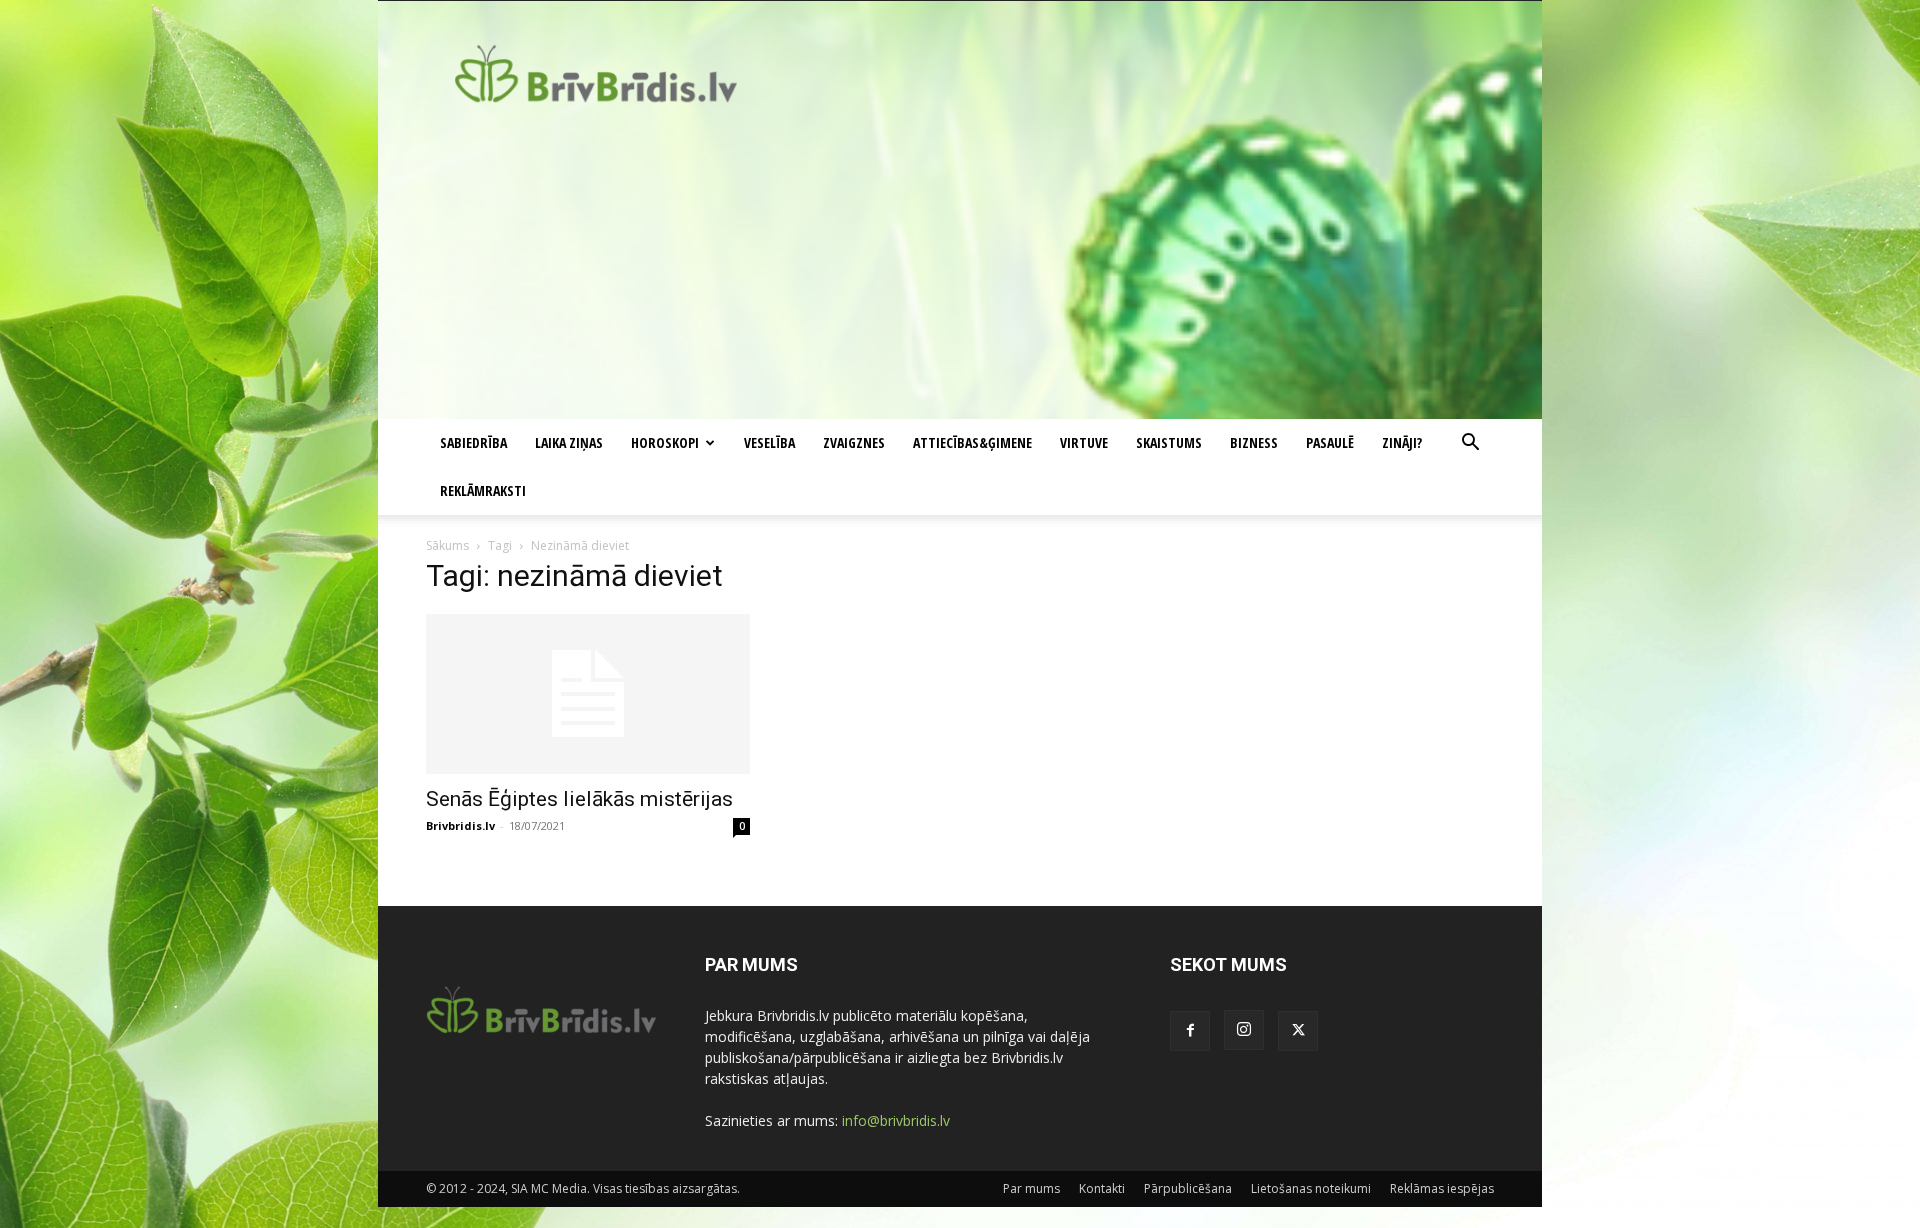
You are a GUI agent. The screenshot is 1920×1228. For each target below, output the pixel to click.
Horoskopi (665, 442)
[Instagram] (1244, 1030)
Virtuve (1084, 442)
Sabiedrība (473, 442)
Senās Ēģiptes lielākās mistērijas (579, 799)
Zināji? (1402, 442)
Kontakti (1102, 1188)
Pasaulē (1330, 442)
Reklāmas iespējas (1442, 1188)
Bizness (1254, 442)
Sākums (447, 545)
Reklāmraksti (483, 490)
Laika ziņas (569, 442)
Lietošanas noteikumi (1311, 1188)
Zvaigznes (854, 442)
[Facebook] (1190, 1031)
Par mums (1031, 1188)
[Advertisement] (960, 269)
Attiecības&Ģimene (972, 442)
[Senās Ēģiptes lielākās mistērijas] (588, 694)
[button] (1470, 444)
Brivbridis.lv (460, 825)
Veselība (769, 442)
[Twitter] (1298, 1031)
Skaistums (1169, 442)
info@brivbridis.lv (896, 1120)
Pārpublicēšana (1188, 1188)
